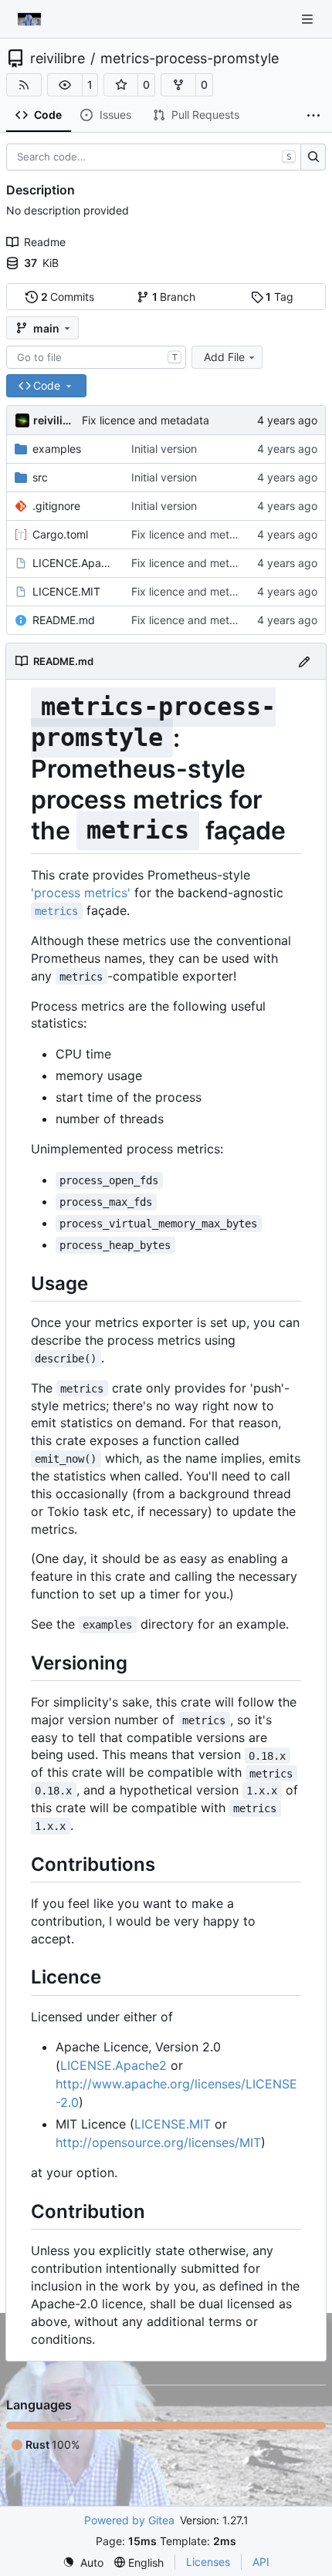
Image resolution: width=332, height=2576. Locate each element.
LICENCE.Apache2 (74, 563)
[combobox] (96, 357)
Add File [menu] (224, 357)
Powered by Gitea (129, 2520)
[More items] (313, 116)
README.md (64, 620)
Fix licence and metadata (146, 420)
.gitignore (56, 506)
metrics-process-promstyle (190, 59)
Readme (45, 242)
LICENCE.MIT (66, 591)
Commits (68, 297)
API (261, 2562)
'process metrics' (81, 893)
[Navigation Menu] (309, 19)
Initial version (164, 449)
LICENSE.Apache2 (113, 2065)
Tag (279, 297)
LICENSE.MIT (173, 2124)
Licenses (208, 2562)
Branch (174, 297)
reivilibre (58, 59)
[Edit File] (304, 661)
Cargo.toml (60, 534)
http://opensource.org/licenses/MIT (158, 2142)
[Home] (29, 19)
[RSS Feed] (24, 85)
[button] (65, 85)
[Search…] (313, 157)
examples (57, 449)
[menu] (83, 2562)
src (40, 477)
